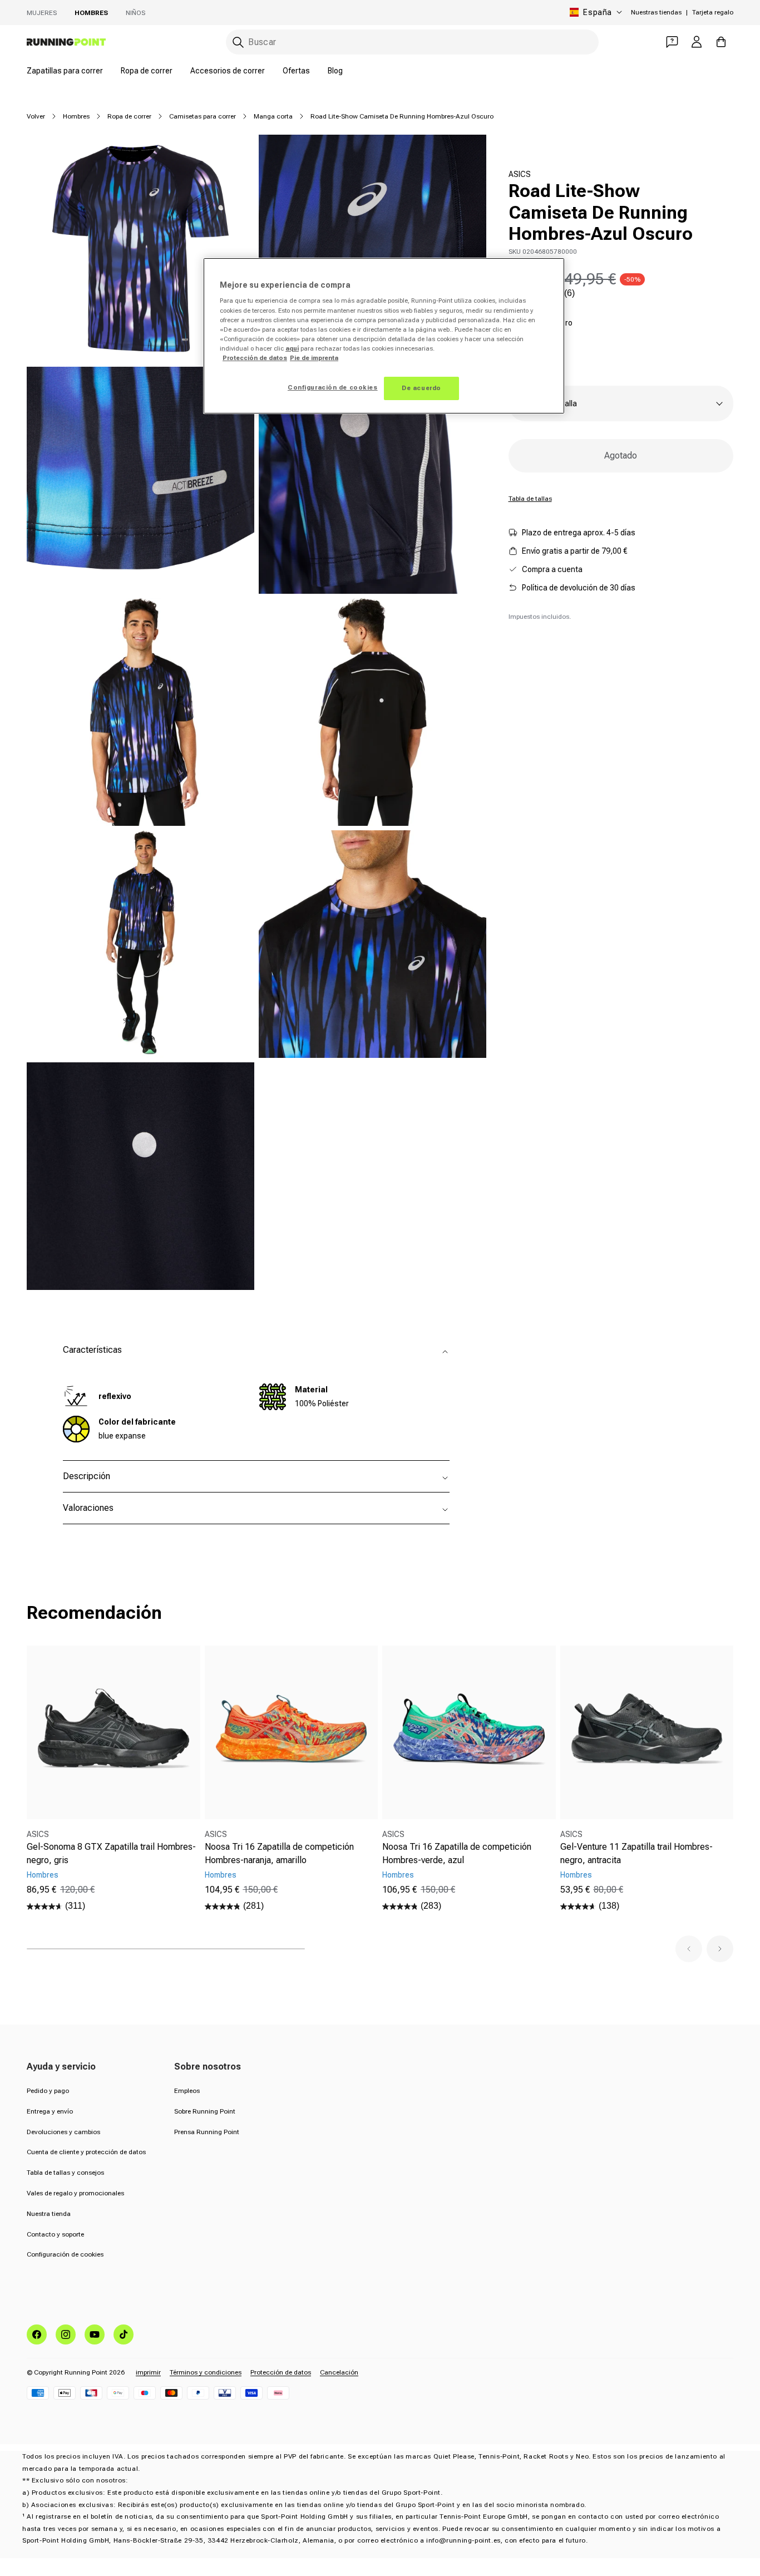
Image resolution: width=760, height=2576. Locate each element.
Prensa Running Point (207, 2132)
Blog (335, 71)
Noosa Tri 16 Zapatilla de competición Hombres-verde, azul (457, 1853)
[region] (384, 336)
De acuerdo (421, 388)
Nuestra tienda (49, 2214)
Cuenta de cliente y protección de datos (86, 2152)
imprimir (148, 2372)
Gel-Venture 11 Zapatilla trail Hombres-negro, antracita (636, 1853)
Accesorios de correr (228, 71)
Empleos (187, 2091)
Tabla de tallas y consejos (65, 2173)
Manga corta (273, 116)
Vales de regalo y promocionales (75, 2193)
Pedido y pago (48, 2091)
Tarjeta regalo (713, 12)
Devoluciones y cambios (63, 2132)
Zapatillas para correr (65, 71)
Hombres (91, 13)
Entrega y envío (50, 2111)
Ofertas (296, 71)
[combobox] (412, 42)
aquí (292, 348)
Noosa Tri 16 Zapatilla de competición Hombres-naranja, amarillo (279, 1853)
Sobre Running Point (205, 2111)
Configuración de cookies (65, 2254)
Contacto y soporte (55, 2234)
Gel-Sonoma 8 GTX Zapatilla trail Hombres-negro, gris (111, 1853)
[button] (689, 1949)
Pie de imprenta (314, 358)
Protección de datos (281, 2372)
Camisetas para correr (203, 116)
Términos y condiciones (206, 2372)
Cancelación (339, 2372)
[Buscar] (238, 42)
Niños (135, 13)
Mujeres (42, 13)
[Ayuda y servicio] (672, 42)
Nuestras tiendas (656, 12)
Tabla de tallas (530, 499)
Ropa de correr (147, 71)
